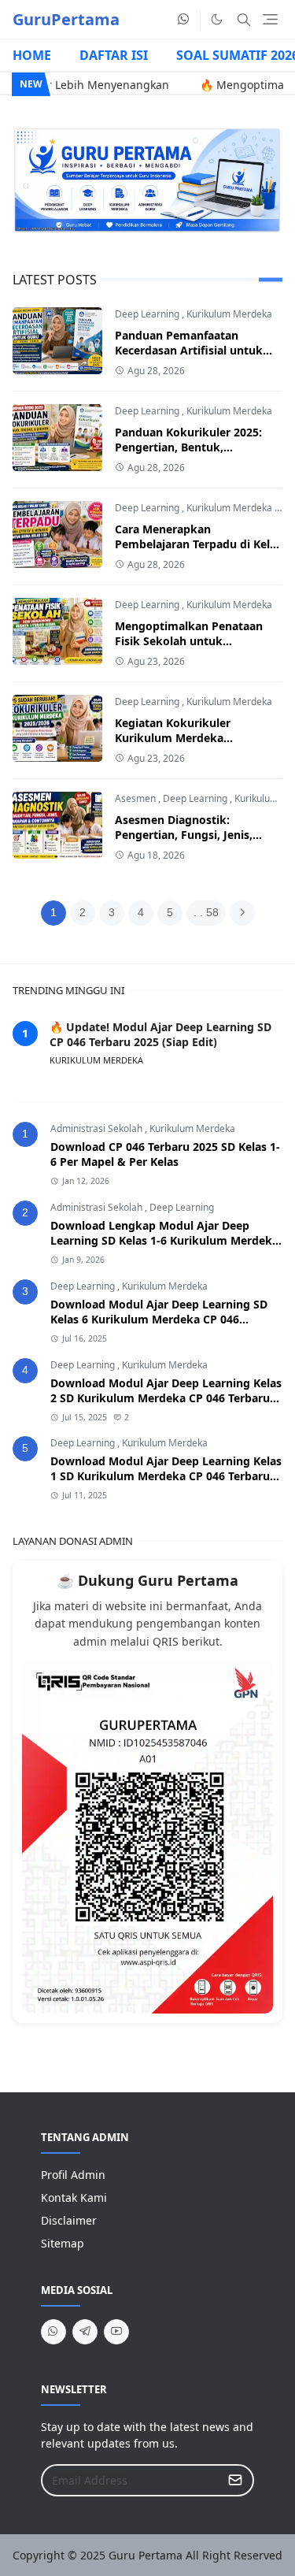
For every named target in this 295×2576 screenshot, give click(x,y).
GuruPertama (66, 19)
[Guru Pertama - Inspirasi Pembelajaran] (147, 180)
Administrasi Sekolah (98, 1128)
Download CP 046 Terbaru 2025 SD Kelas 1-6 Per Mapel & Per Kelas (165, 1154)
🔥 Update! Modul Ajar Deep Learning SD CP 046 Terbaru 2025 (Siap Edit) (160, 1035)
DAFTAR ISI (114, 55)
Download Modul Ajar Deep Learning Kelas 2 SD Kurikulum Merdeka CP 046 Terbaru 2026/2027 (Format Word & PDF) (166, 1398)
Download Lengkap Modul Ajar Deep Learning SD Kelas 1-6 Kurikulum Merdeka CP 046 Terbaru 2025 (164, 1240)
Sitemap (63, 2243)
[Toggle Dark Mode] (217, 19)
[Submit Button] (235, 2480)
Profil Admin (73, 2175)
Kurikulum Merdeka (229, 314)
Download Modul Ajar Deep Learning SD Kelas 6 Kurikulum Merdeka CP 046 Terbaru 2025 (159, 1319)
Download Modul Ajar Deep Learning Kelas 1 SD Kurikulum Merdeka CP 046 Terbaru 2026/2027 (166, 1476)
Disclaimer (69, 2220)
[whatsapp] (184, 20)
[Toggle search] (244, 20)
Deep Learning (147, 314)
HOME (32, 55)
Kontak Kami (74, 2197)
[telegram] (85, 2332)
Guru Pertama (146, 2555)
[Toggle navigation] (270, 19)
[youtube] (116, 2332)
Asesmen (135, 798)
